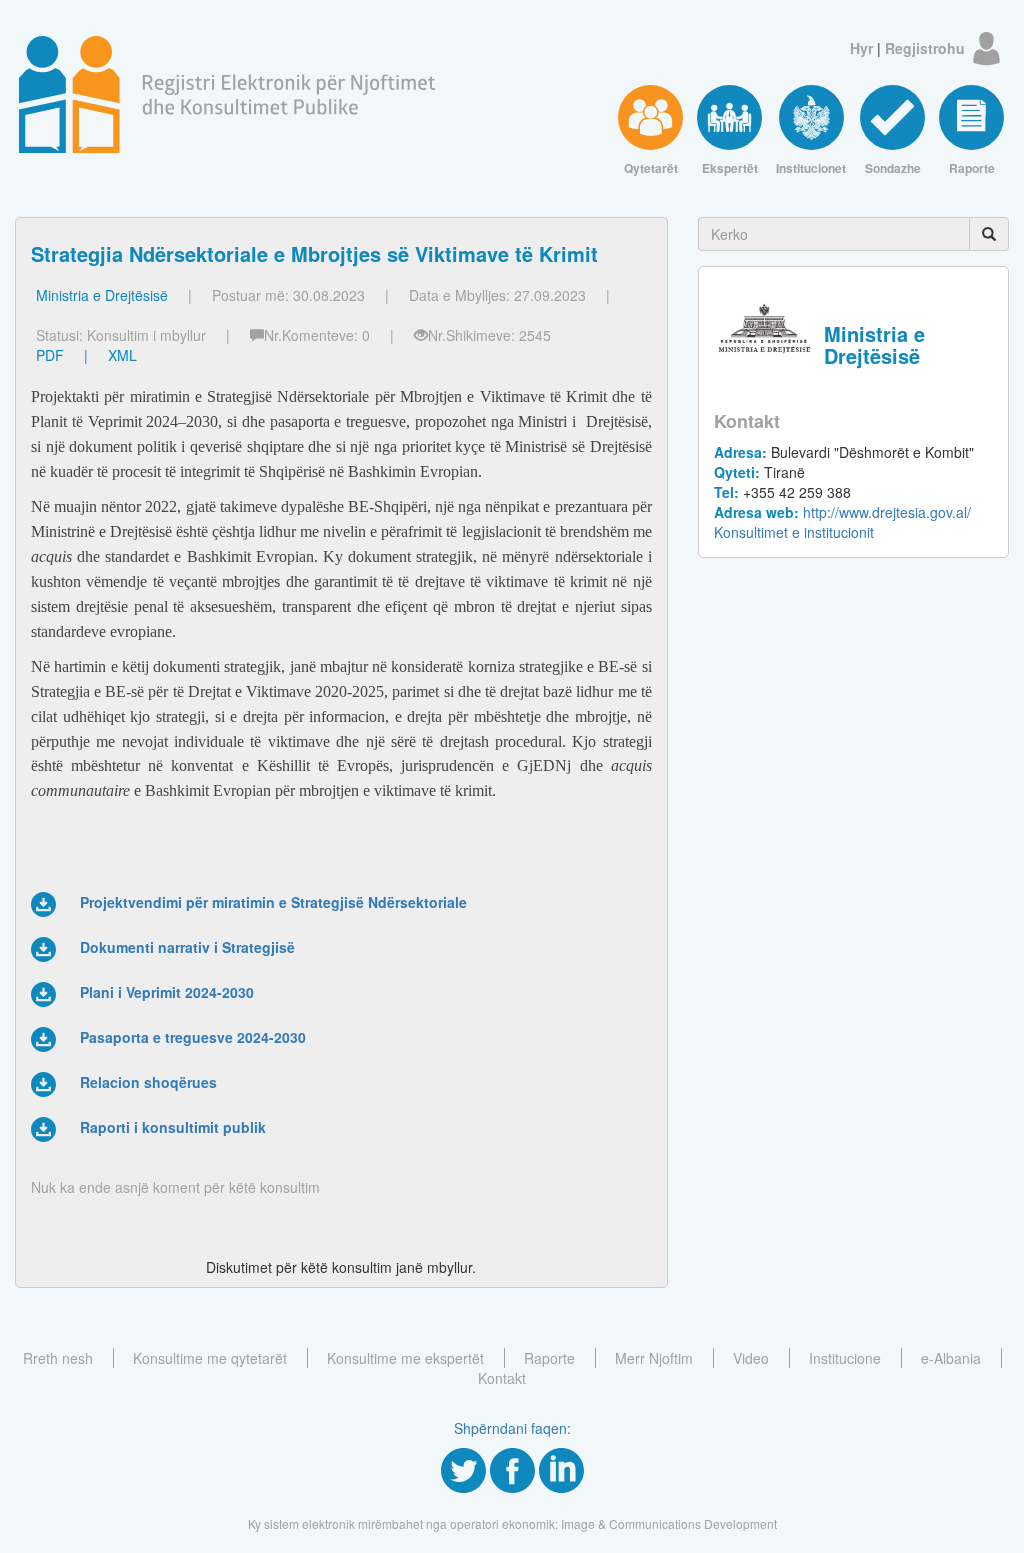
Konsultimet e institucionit (794, 532)
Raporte (549, 1358)
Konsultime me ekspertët (405, 1358)
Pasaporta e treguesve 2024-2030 (193, 1037)
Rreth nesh (58, 1358)
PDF (50, 355)
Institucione (845, 1358)
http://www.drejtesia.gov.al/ (842, 512)
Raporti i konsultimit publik (173, 1127)
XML (122, 355)
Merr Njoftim (654, 1358)
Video (751, 1358)
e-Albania (951, 1358)
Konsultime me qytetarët (210, 1358)
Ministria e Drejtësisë (102, 295)
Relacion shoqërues (148, 1082)
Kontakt (502, 1378)
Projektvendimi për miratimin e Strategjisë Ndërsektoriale (273, 902)
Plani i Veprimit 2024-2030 (167, 992)
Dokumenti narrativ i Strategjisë (187, 947)
